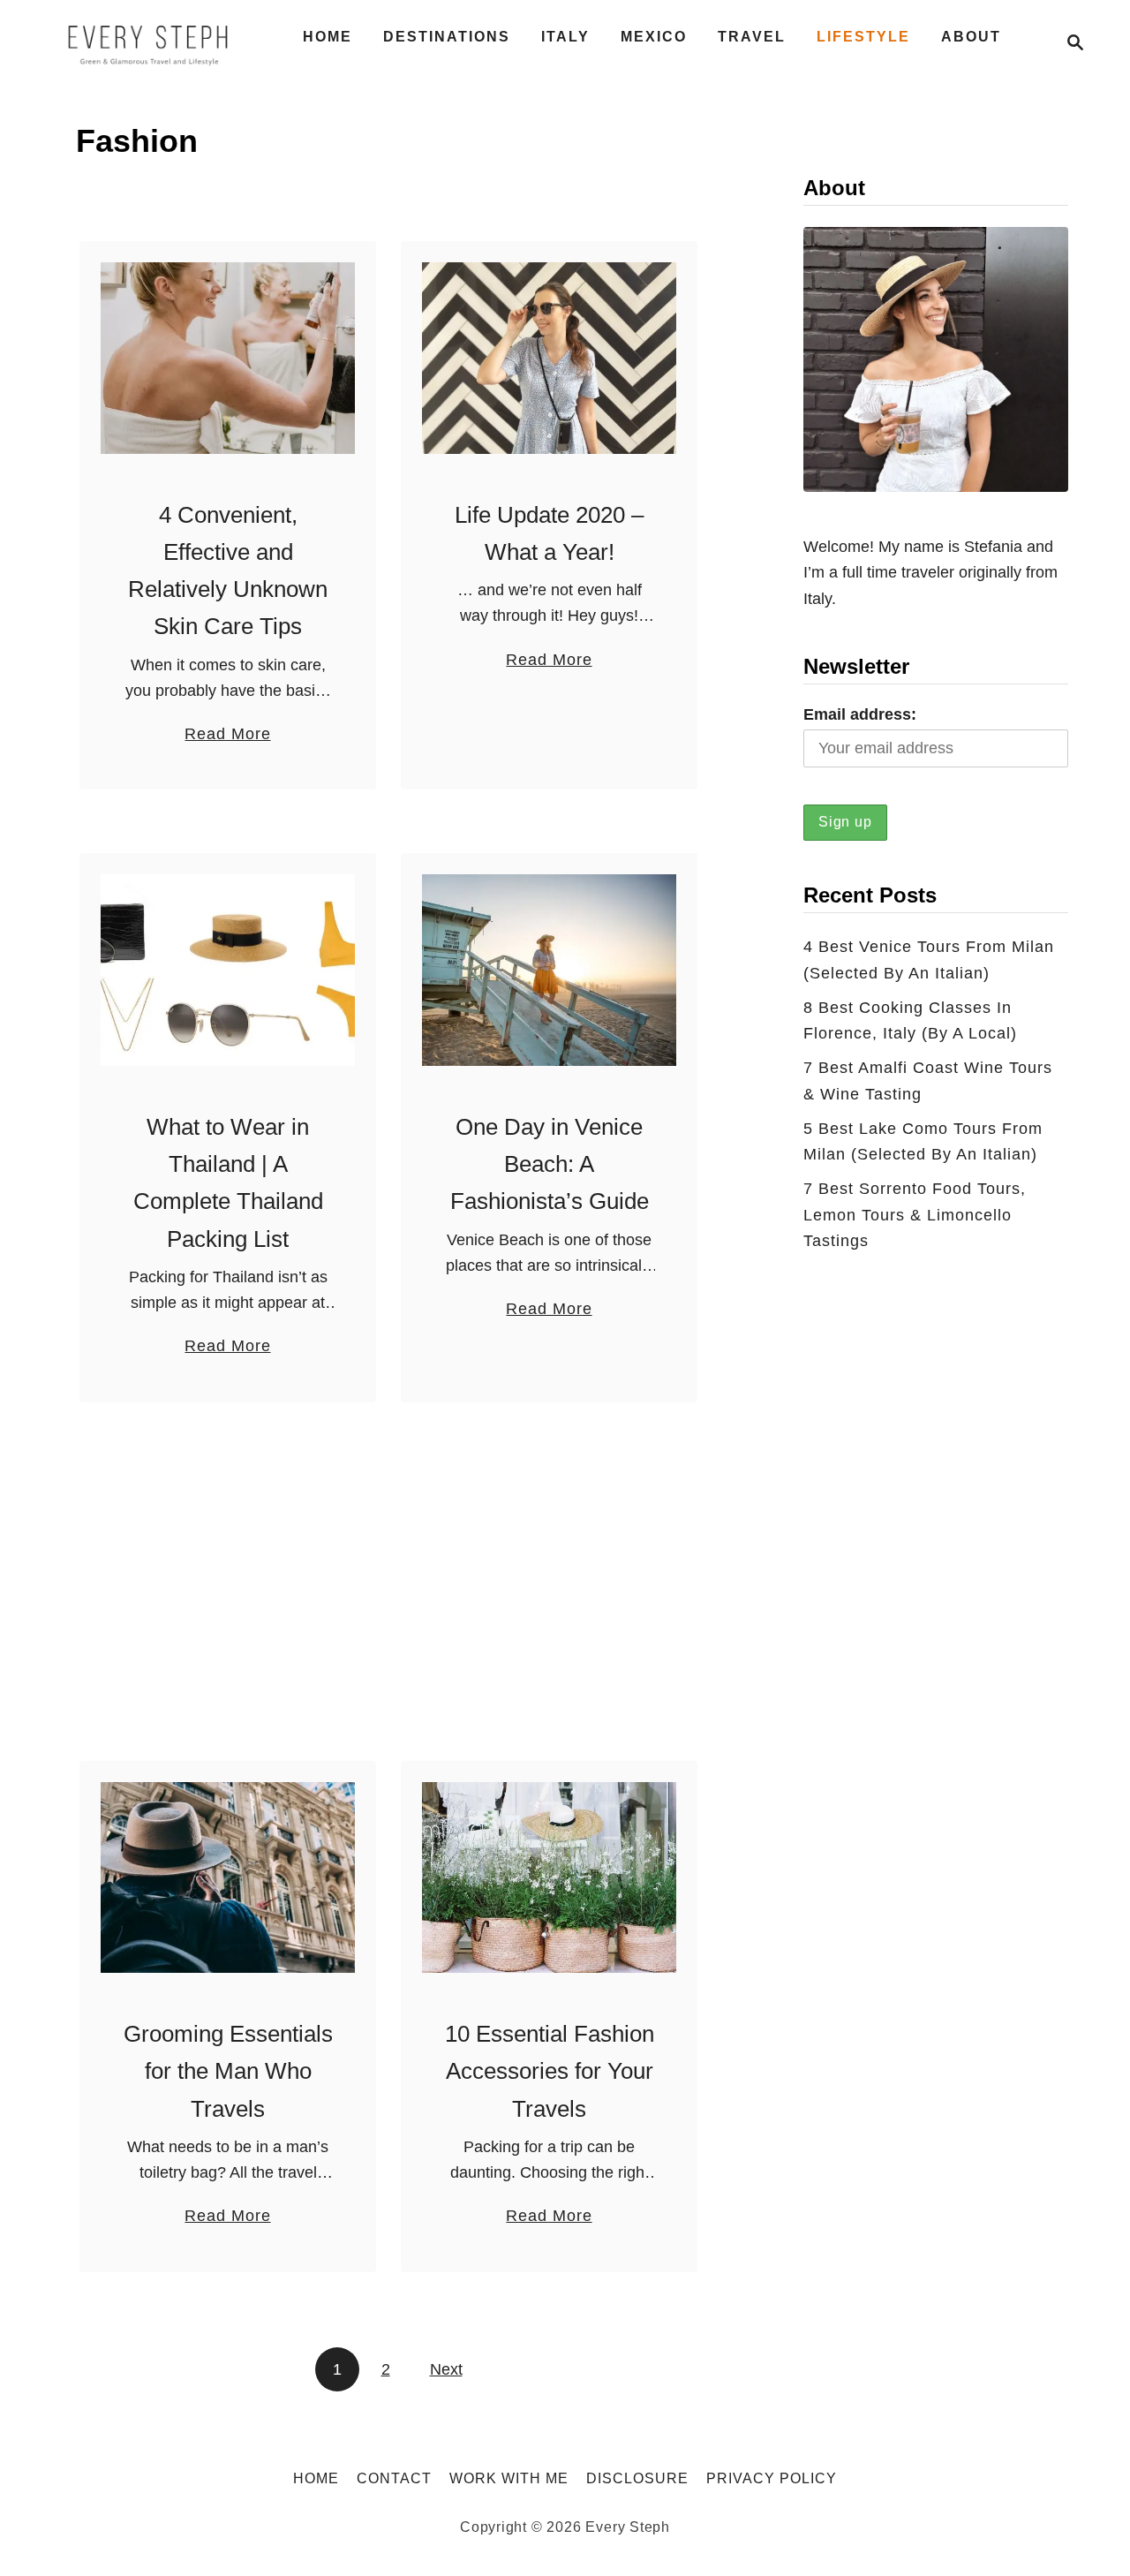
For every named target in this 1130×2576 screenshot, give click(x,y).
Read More (227, 736)
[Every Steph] (149, 42)
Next (446, 2369)
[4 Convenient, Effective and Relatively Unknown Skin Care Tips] (228, 358)
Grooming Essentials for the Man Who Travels (228, 2071)
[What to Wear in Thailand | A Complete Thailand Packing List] (228, 970)
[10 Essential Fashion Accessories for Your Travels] (550, 1878)
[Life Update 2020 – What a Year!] (550, 358)
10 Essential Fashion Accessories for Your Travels (550, 2071)
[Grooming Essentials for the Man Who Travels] (228, 1878)
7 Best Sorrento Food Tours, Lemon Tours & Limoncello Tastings (915, 1215)
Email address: (860, 714)
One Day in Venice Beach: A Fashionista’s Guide (550, 1164)
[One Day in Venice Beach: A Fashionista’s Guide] (550, 970)
